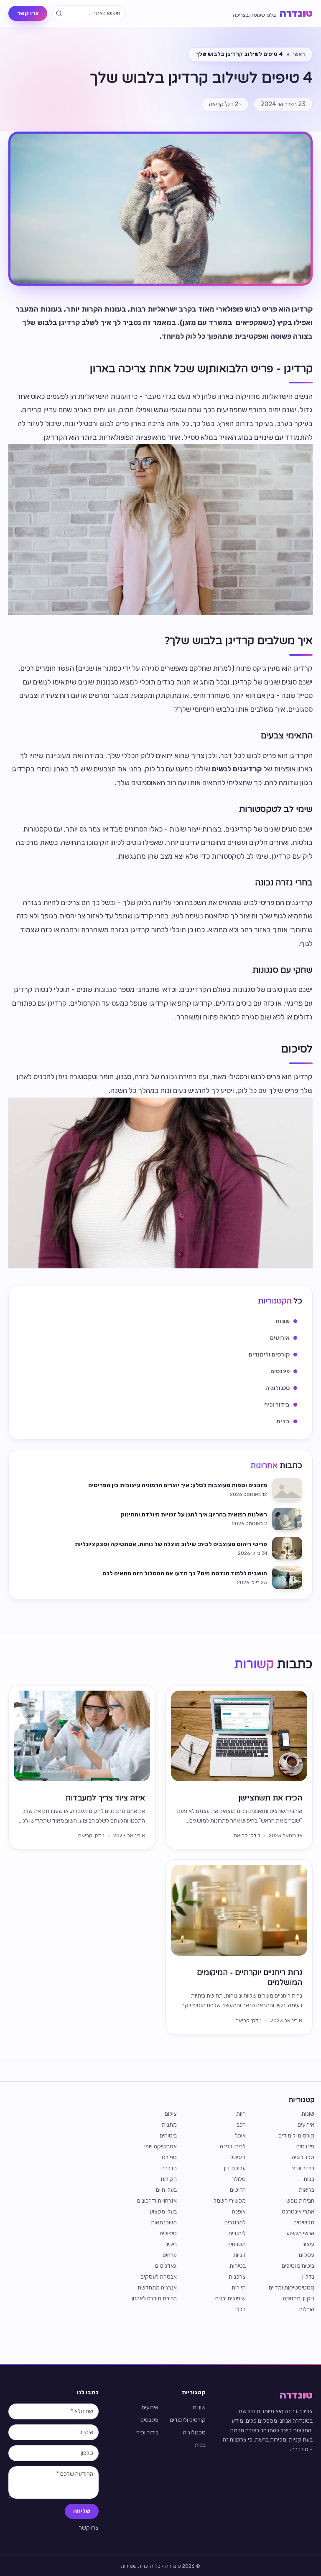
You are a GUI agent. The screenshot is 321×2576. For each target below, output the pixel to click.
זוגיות (239, 2255)
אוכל (240, 2136)
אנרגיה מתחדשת (157, 2288)
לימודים (237, 2233)
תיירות (239, 2288)
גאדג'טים (166, 2266)
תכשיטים (304, 2222)
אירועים (306, 2125)
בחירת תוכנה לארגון (154, 2298)
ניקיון (171, 2244)
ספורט (169, 2157)
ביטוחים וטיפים (298, 2266)
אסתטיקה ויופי (160, 2146)
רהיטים (238, 2190)
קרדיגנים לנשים (237, 769)
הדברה (169, 2168)
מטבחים (237, 2244)
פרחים (170, 2255)
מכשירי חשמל (230, 2201)
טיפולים (168, 2233)
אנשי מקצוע (300, 2233)
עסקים (307, 2255)
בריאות (307, 2190)
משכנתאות (164, 2222)
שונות (308, 2114)
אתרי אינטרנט (298, 2212)
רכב (241, 2125)
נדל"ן (308, 2277)
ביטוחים (168, 2136)
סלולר (239, 2179)
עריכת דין (235, 2168)
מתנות (169, 2125)
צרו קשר (28, 13)
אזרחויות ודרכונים (157, 2201)
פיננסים (305, 2146)
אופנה (239, 2212)
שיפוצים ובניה (231, 2298)
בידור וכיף (303, 2168)
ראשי (299, 54)
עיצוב (308, 2244)
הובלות (307, 2309)
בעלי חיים (166, 2190)
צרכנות (237, 2277)
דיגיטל (238, 2157)
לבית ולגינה (233, 2146)
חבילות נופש (300, 2201)
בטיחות (238, 2266)
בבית (309, 2179)
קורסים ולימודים (296, 2136)
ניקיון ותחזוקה (299, 2298)
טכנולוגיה (303, 2157)
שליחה (82, 2511)
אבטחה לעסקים (159, 2277)
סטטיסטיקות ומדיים (292, 2288)
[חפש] (59, 13)
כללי (241, 2309)
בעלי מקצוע (163, 2212)
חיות (241, 2114)
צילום (171, 2114)
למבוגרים (235, 2222)
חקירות (169, 2179)
